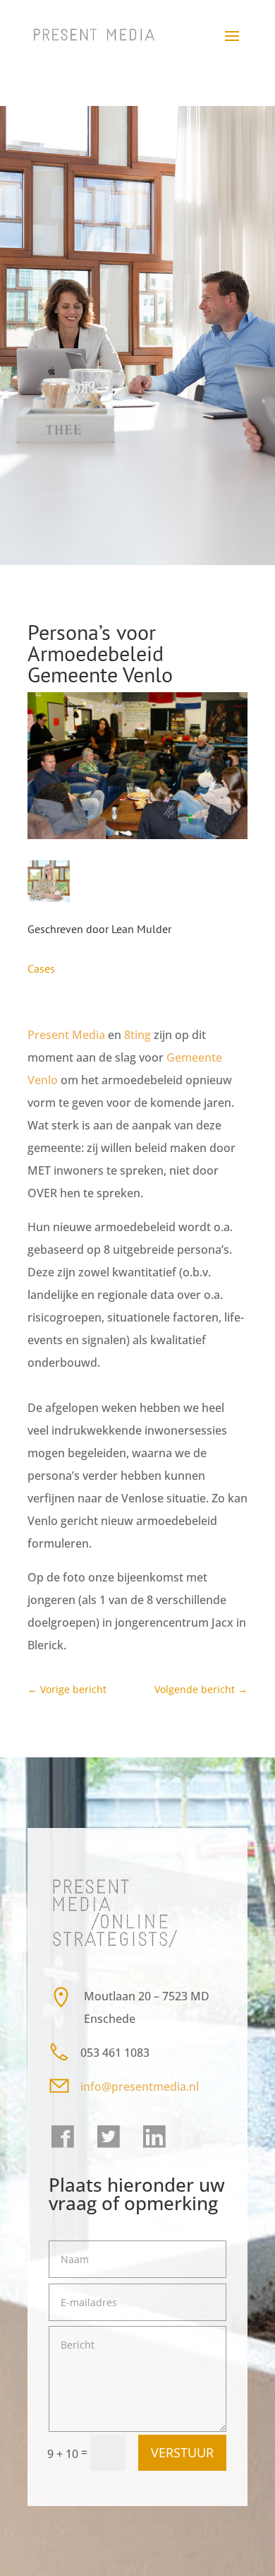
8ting (137, 1035)
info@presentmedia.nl (141, 2087)
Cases (41, 968)
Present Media (66, 1035)
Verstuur (182, 2452)
